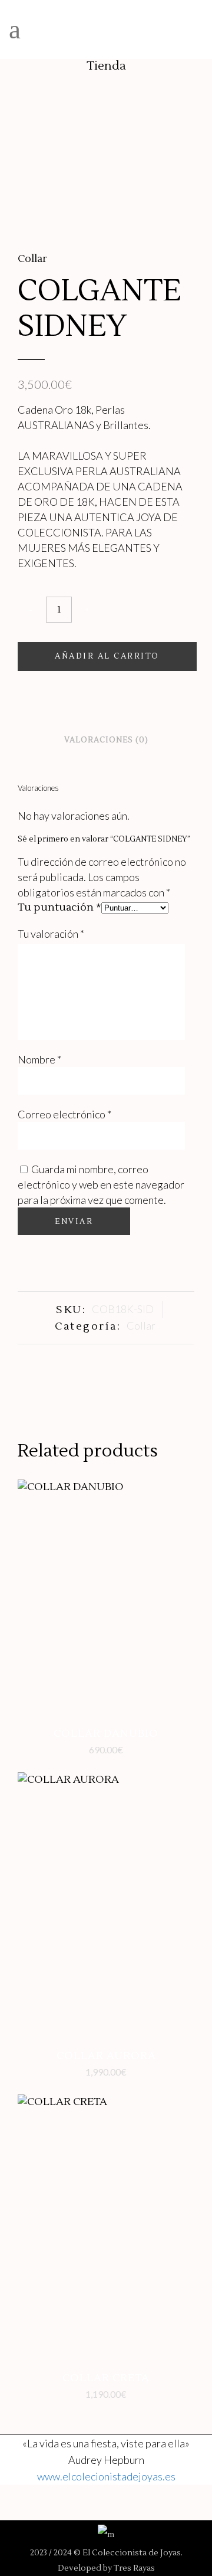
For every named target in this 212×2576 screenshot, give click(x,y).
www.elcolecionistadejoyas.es (106, 2476)
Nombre (39, 1059)
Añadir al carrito (107, 656)
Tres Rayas (134, 2568)
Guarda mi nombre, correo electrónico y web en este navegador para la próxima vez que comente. (101, 1184)
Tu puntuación (59, 907)
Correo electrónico (64, 1114)
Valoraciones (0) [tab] (106, 740)
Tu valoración (51, 934)
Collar (32, 259)
